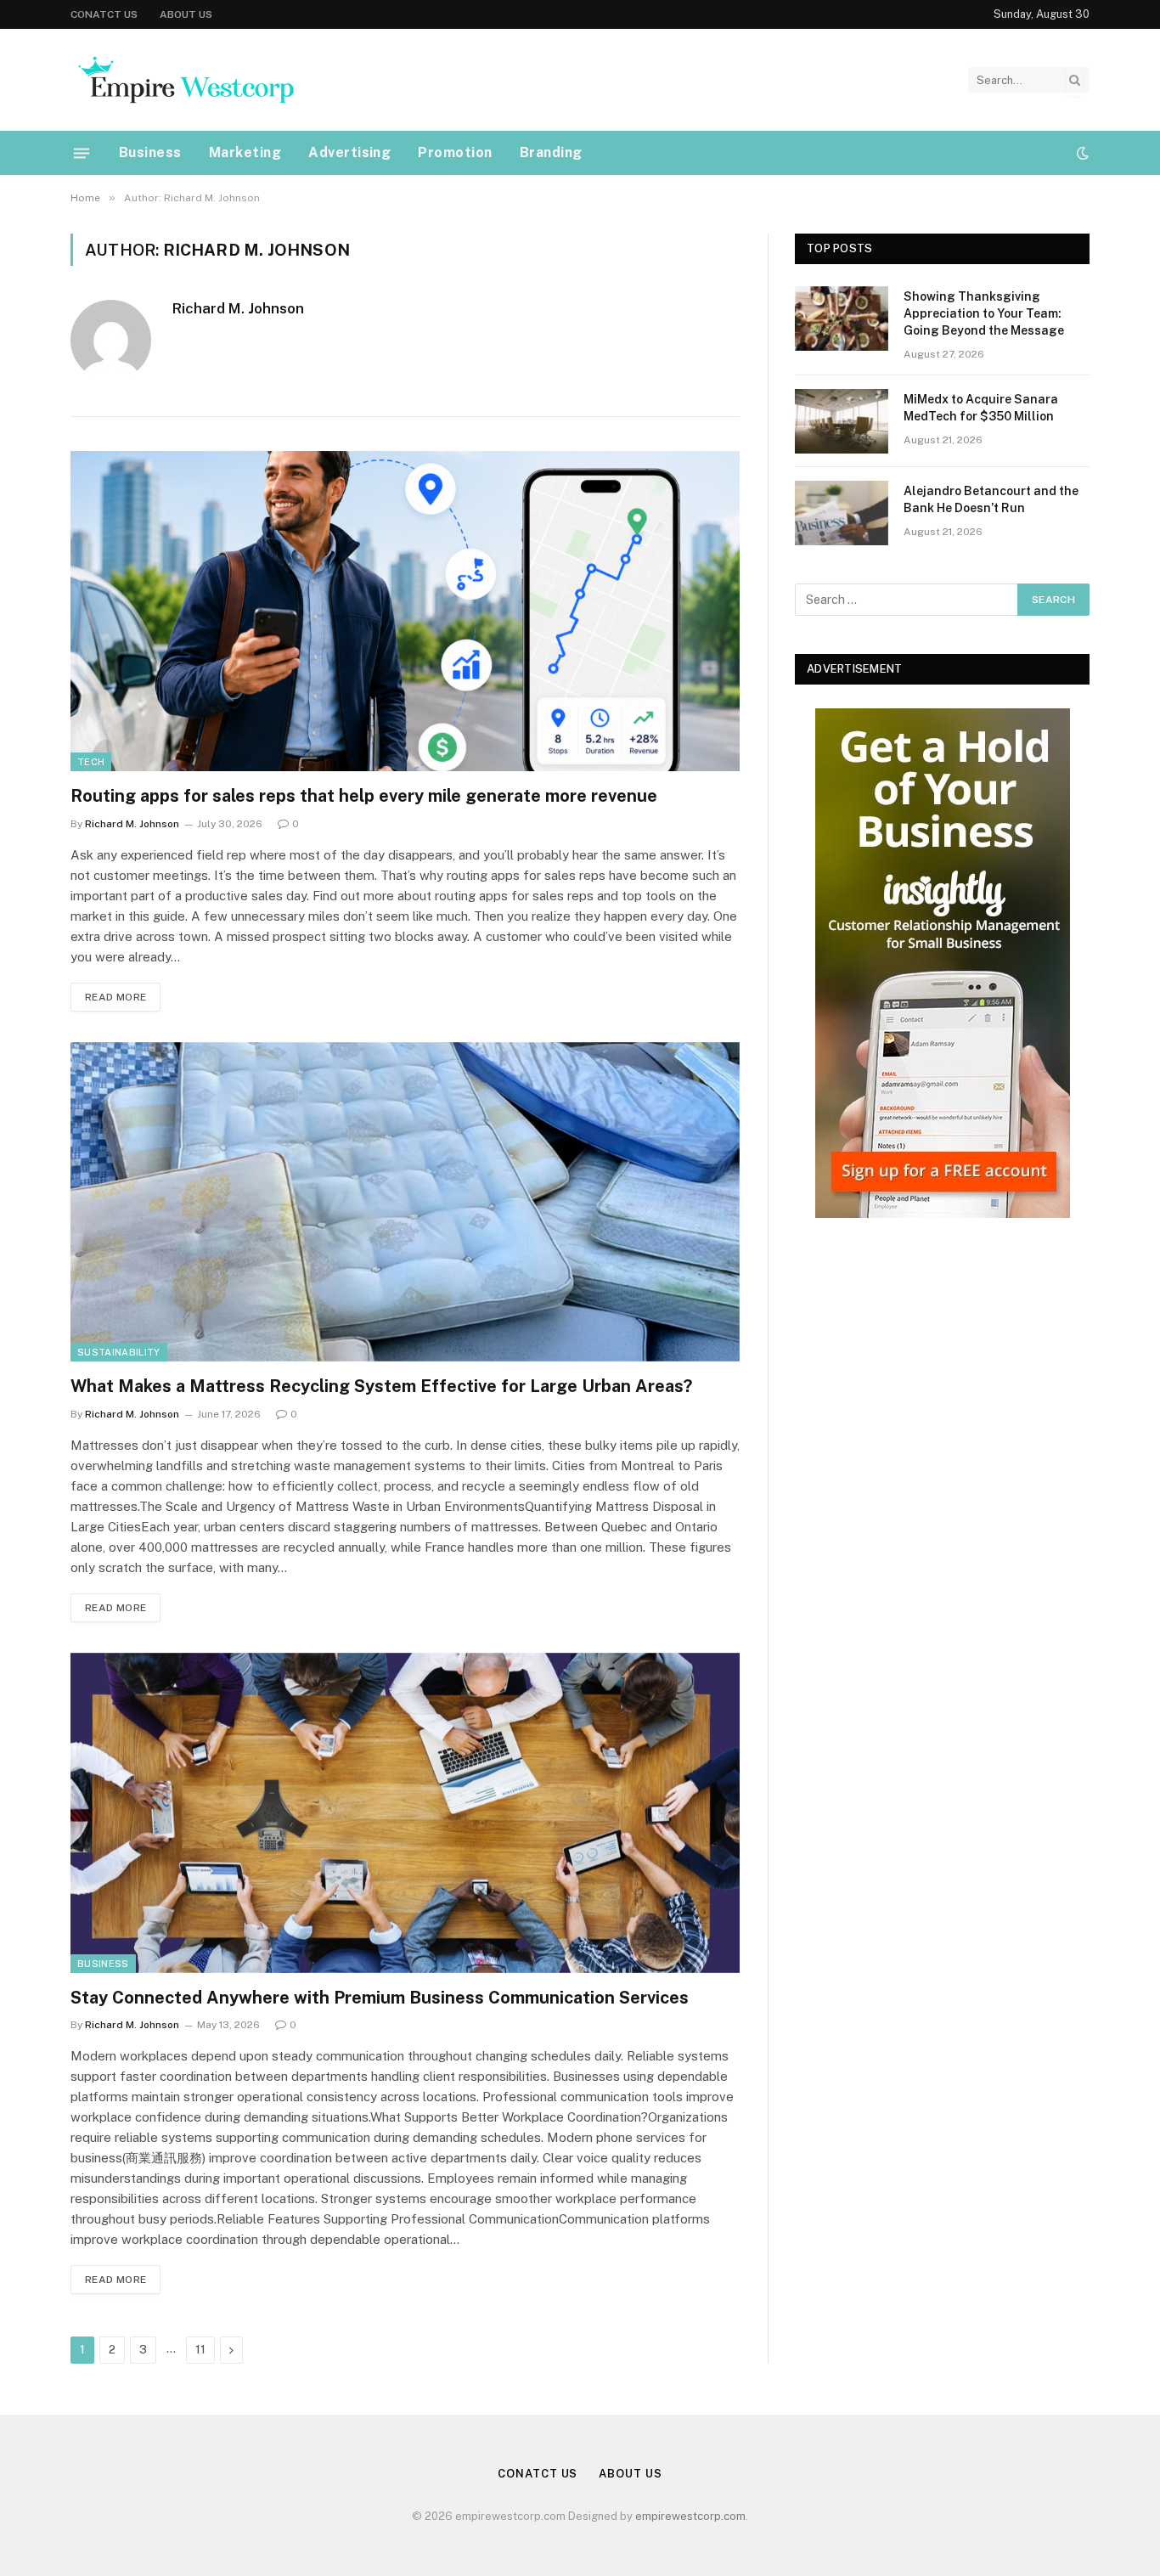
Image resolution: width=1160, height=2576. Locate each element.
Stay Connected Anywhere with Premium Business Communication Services (380, 1998)
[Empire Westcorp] (185, 80)
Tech (91, 762)
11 (200, 2350)
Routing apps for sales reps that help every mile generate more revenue (364, 796)
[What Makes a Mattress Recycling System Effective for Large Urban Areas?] (405, 1202)
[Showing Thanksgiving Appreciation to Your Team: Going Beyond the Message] (842, 318)
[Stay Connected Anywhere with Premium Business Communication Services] (405, 1813)
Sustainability (119, 1352)
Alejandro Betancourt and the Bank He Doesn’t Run (991, 499)
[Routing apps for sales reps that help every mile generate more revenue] (405, 611)
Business (150, 152)
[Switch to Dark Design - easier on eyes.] (1081, 153)
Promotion (455, 152)
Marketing (245, 152)
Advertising (349, 152)
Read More (115, 997)
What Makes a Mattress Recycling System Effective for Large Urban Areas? (381, 1386)
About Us (186, 14)
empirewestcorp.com (690, 2516)
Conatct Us (104, 14)
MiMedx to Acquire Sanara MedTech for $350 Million (981, 408)
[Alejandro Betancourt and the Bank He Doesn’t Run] (842, 513)
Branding (551, 152)
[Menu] (82, 153)
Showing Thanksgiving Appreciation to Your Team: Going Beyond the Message (984, 313)
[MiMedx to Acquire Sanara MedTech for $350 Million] (842, 421)
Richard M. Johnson (238, 308)
